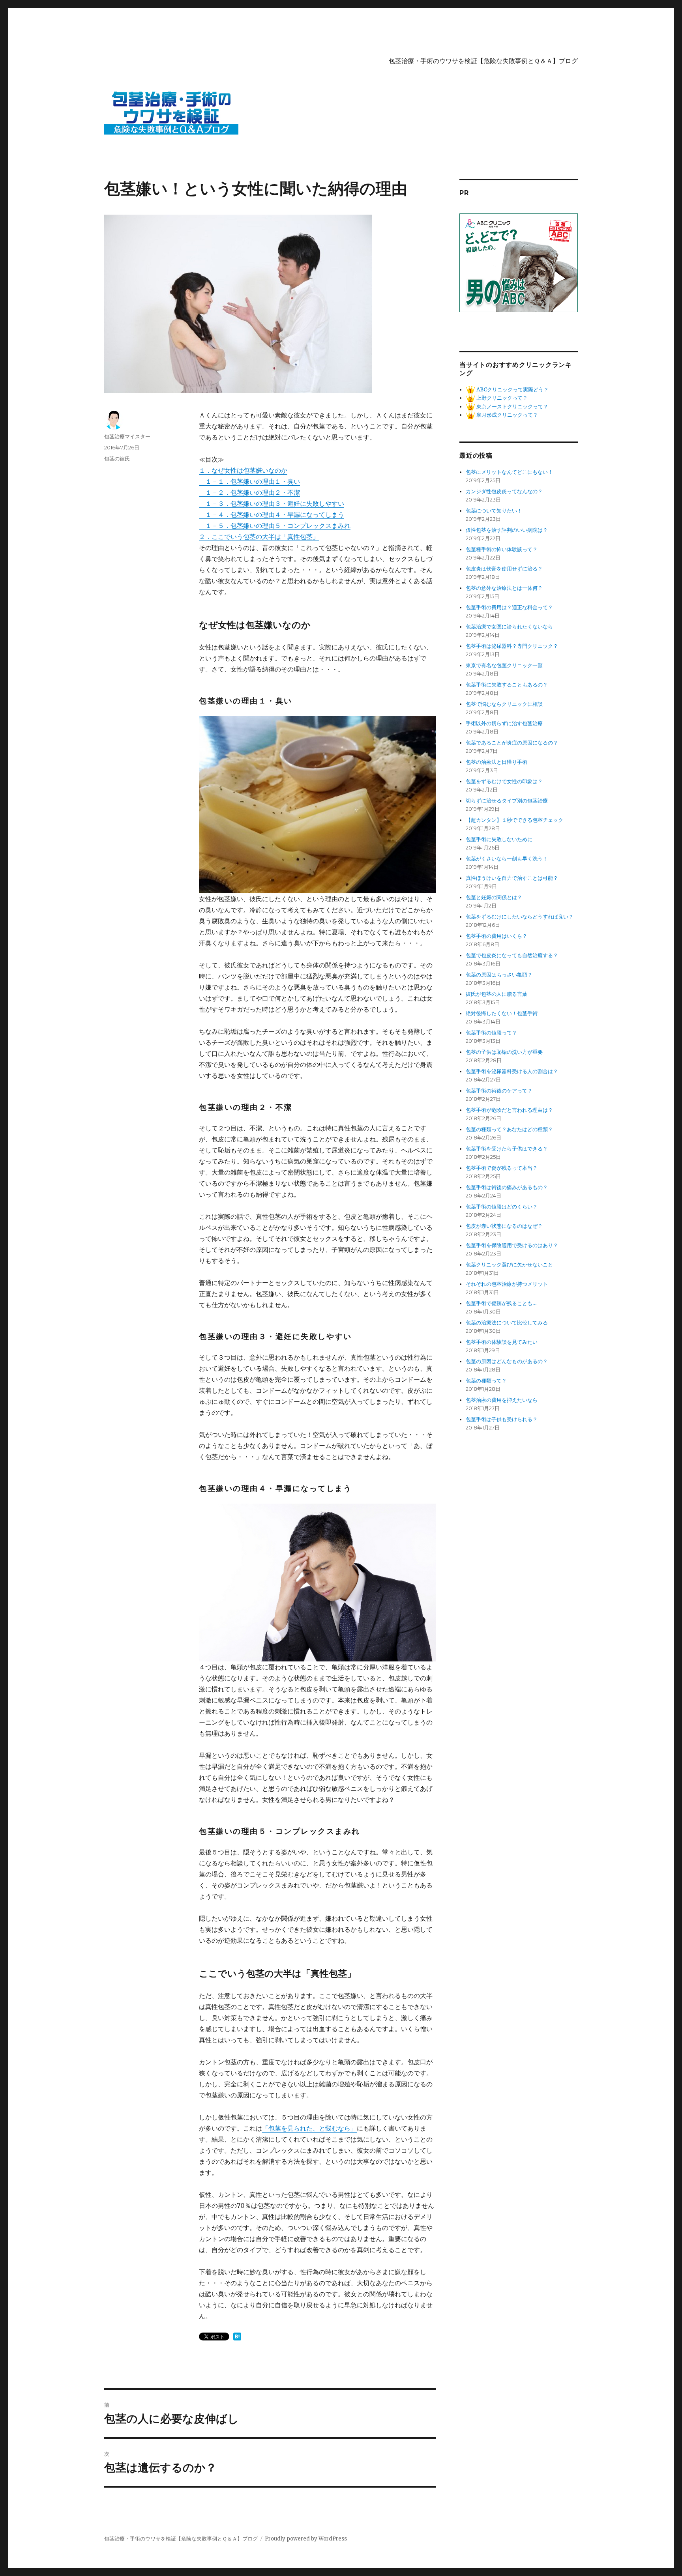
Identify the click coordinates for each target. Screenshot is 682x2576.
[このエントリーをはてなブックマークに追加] (237, 2337)
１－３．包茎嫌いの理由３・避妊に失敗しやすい (272, 503)
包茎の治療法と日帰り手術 (497, 762)
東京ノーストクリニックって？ (512, 407)
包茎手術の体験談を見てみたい (502, 1342)
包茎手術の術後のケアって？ (499, 1091)
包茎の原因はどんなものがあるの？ (507, 1361)
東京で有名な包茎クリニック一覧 (504, 665)
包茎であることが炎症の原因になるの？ (512, 743)
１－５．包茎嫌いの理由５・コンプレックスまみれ (275, 526)
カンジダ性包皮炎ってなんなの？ (504, 491)
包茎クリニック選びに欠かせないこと (509, 1265)
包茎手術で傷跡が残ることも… (501, 1303)
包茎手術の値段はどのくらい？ (502, 1207)
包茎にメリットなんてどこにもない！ (509, 472)
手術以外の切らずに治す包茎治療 (504, 723)
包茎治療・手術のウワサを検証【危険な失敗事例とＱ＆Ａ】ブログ (483, 61)
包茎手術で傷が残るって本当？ (502, 1168)
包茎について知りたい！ (494, 511)
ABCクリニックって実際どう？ (512, 390)
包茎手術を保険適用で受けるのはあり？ (512, 1245)
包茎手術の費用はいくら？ (497, 936)
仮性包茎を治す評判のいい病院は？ (507, 530)
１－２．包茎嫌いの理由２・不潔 (249, 492)
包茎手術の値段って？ (491, 1033)
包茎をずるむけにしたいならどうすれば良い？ (520, 917)
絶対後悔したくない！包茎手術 (502, 1013)
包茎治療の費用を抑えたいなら (502, 1400)
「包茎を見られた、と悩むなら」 (309, 2128)
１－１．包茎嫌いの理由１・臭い (249, 481)
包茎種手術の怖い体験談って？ (502, 549)
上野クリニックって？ (501, 398)
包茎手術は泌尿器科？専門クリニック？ (512, 646)
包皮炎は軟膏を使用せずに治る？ (504, 569)
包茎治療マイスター (127, 436)
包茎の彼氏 (117, 458)
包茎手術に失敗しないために (499, 839)
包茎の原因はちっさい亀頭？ (499, 975)
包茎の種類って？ (486, 1381)
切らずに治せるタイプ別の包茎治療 (507, 801)
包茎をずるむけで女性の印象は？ (504, 781)
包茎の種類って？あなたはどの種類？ (509, 1129)
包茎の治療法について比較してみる (507, 1323)
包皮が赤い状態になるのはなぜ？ (504, 1226)
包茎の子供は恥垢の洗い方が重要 (504, 1052)
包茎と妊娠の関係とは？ (494, 897)
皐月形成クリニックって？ (507, 415)
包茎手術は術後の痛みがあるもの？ (507, 1187)
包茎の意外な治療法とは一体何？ (504, 588)
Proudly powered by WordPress (306, 2539)
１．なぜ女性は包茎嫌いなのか (243, 470)
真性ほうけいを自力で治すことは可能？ (512, 878)
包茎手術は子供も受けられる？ (502, 1419)
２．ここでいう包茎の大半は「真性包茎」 (259, 537)
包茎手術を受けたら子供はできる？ (507, 1149)
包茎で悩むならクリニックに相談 (504, 704)
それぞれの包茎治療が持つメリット (507, 1284)
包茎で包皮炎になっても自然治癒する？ (512, 955)
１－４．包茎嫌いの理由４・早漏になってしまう (272, 514)
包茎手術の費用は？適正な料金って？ (509, 607)
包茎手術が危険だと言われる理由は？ (509, 1110)
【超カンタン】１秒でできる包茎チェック (514, 820)
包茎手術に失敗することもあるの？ (507, 685)
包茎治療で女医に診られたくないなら (509, 627)
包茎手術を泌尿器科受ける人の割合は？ (512, 1071)
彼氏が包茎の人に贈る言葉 (497, 994)
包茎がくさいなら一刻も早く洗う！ (507, 859)
